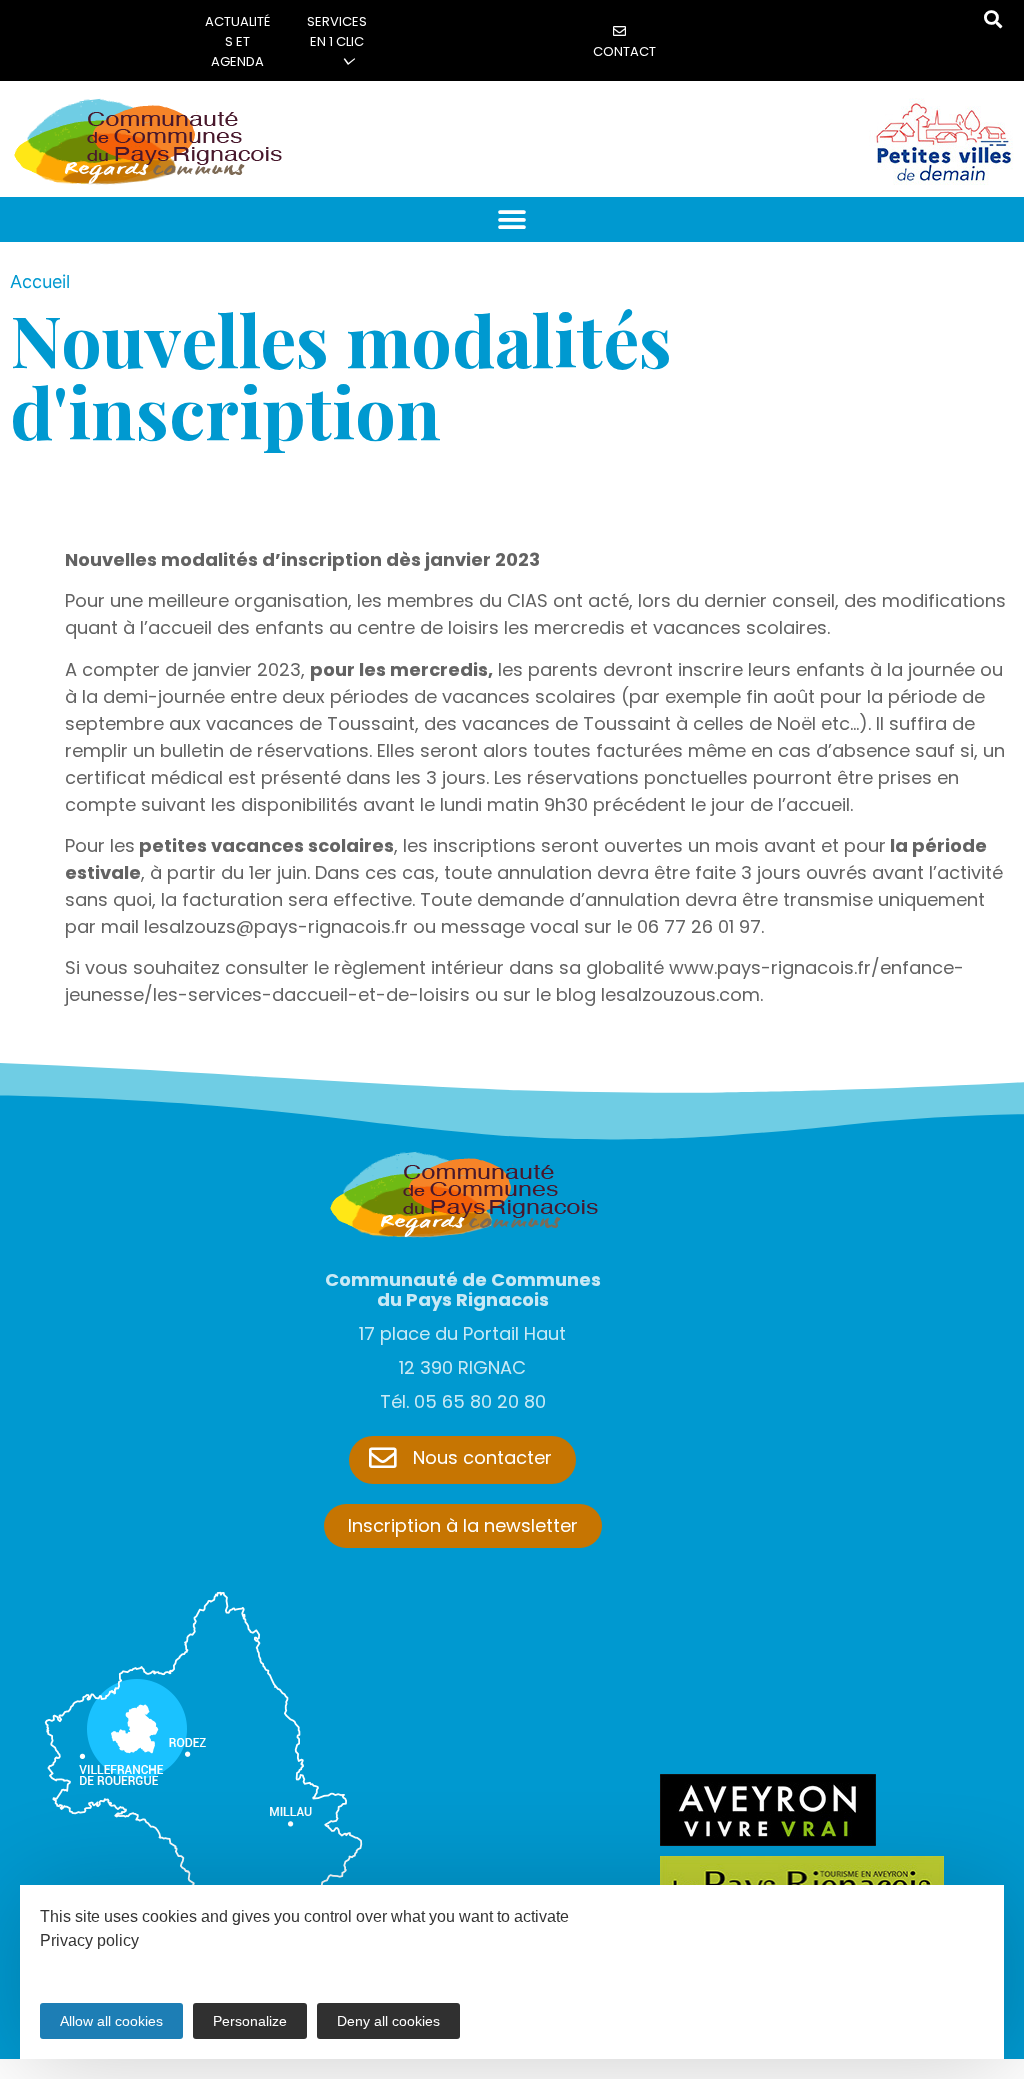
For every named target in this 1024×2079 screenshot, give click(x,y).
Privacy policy (89, 1940)
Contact (624, 51)
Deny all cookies (388, 2021)
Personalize (250, 2021)
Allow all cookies (111, 2021)
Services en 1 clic (337, 31)
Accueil (40, 281)
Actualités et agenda (237, 41)
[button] (512, 219)
